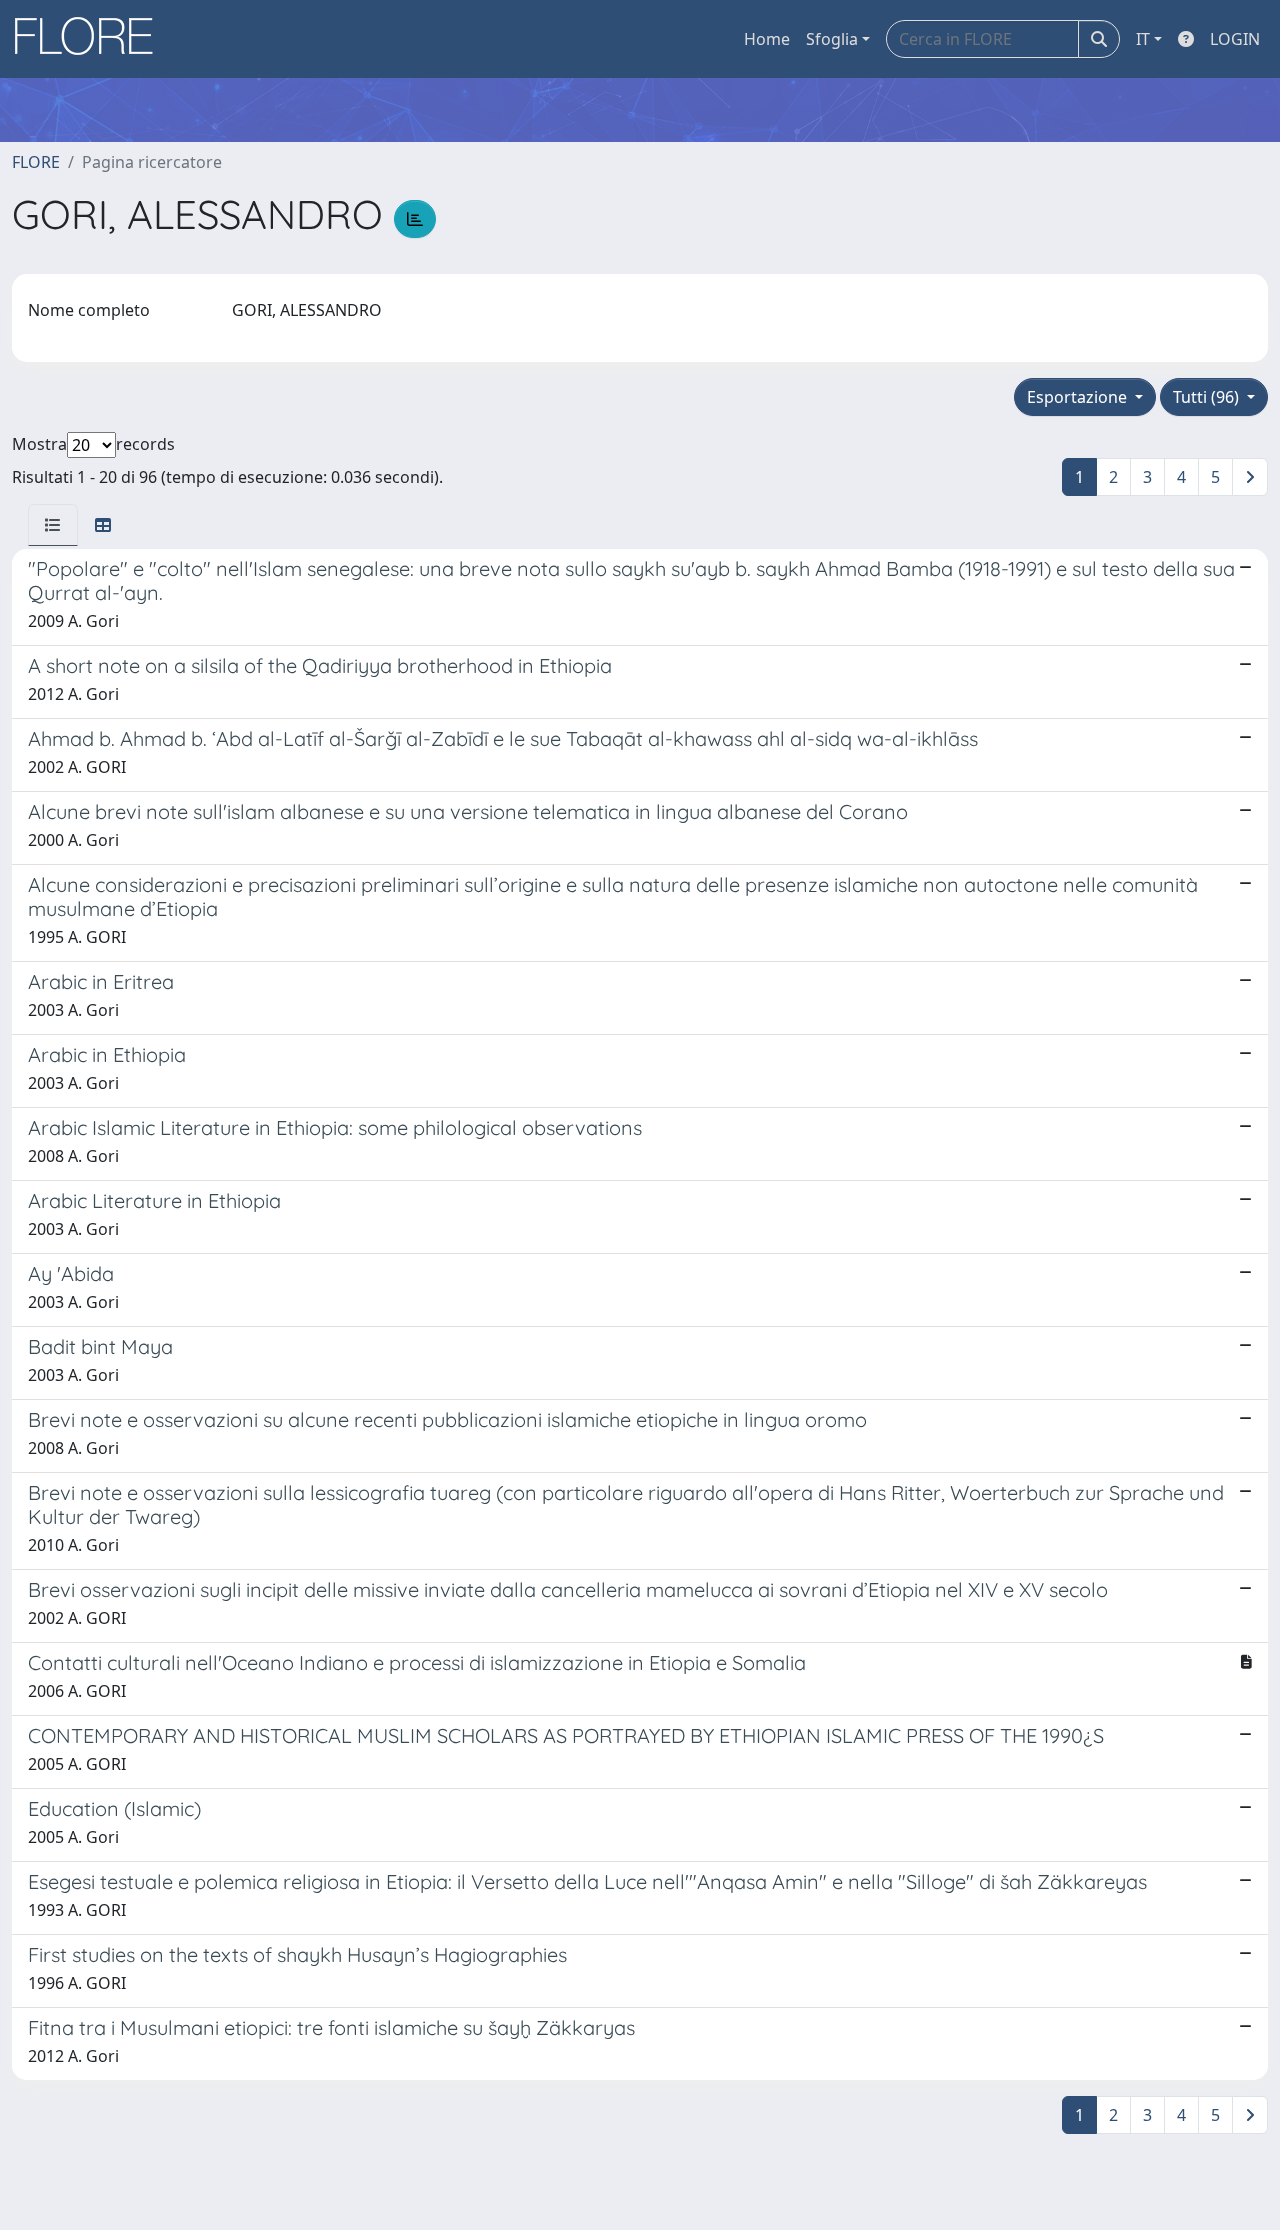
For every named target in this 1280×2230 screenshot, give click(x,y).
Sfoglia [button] (832, 39)
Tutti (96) (1208, 397)
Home (767, 39)
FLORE (36, 162)
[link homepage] (91, 39)
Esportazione (1079, 397)
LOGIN (1235, 39)
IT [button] (1143, 39)
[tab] (53, 525)
